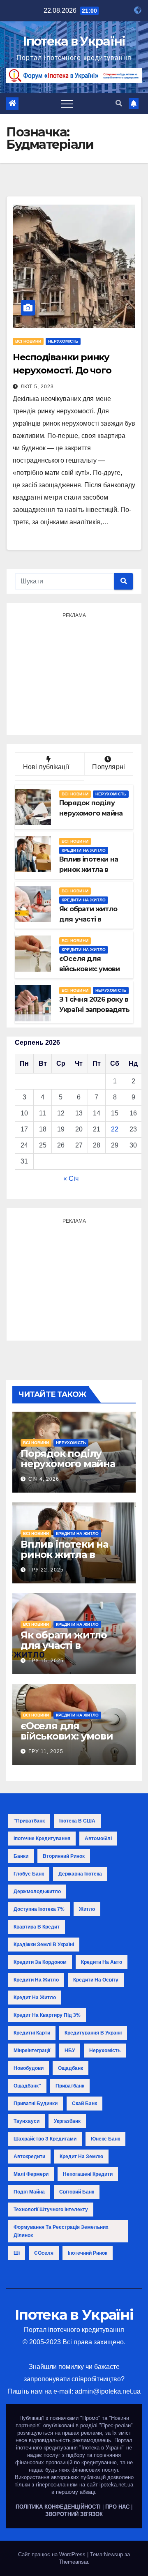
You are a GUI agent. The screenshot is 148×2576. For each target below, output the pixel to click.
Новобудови (29, 2068)
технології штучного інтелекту (51, 2210)
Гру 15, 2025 (46, 1661)
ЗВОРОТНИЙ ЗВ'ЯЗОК (74, 2514)
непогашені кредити (88, 2174)
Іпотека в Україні (74, 41)
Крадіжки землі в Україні (44, 1945)
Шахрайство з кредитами (45, 2139)
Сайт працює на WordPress (53, 2554)
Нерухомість (63, 341)
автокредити (29, 2157)
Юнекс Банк (105, 2139)
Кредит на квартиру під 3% (47, 2015)
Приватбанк (70, 2086)
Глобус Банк (29, 1874)
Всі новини (28, 341)
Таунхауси (27, 2121)
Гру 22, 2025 (46, 1570)
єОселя (44, 2253)
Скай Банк (84, 2104)
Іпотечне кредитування (42, 1839)
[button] (119, 103)
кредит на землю (81, 2157)
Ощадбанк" (27, 2086)
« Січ (71, 1179)
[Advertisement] (74, 673)
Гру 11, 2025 (46, 1751)
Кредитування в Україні (93, 2033)
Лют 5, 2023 (37, 387)
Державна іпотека (80, 1874)
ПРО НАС (117, 2507)
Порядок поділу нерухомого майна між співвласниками (72, 1464)
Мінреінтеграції (32, 2051)
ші (17, 2253)
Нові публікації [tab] (50, 767)
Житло (87, 1909)
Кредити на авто (102, 1962)
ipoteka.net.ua (116, 2485)
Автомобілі (98, 1839)
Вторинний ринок (64, 1856)
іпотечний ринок (88, 2253)
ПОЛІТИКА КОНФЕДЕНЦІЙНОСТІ (58, 2507)
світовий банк (77, 2192)
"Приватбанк (29, 1821)
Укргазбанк (67, 2121)
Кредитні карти (32, 2033)
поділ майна (29, 2192)
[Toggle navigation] (67, 104)
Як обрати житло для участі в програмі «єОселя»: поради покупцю (69, 1650)
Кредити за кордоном (40, 1962)
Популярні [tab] (109, 767)
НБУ (70, 2051)
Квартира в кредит (37, 1927)
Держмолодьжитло (37, 1892)
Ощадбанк (71, 2068)
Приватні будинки (36, 2104)
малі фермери (31, 2174)
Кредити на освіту (96, 1980)
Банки (21, 1856)
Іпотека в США (77, 1821)
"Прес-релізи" (116, 2425)
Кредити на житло (84, 850)
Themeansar (73, 2562)
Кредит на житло (35, 1998)
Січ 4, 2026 (44, 1479)
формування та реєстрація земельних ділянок (61, 2231)
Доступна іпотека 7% (39, 1909)
